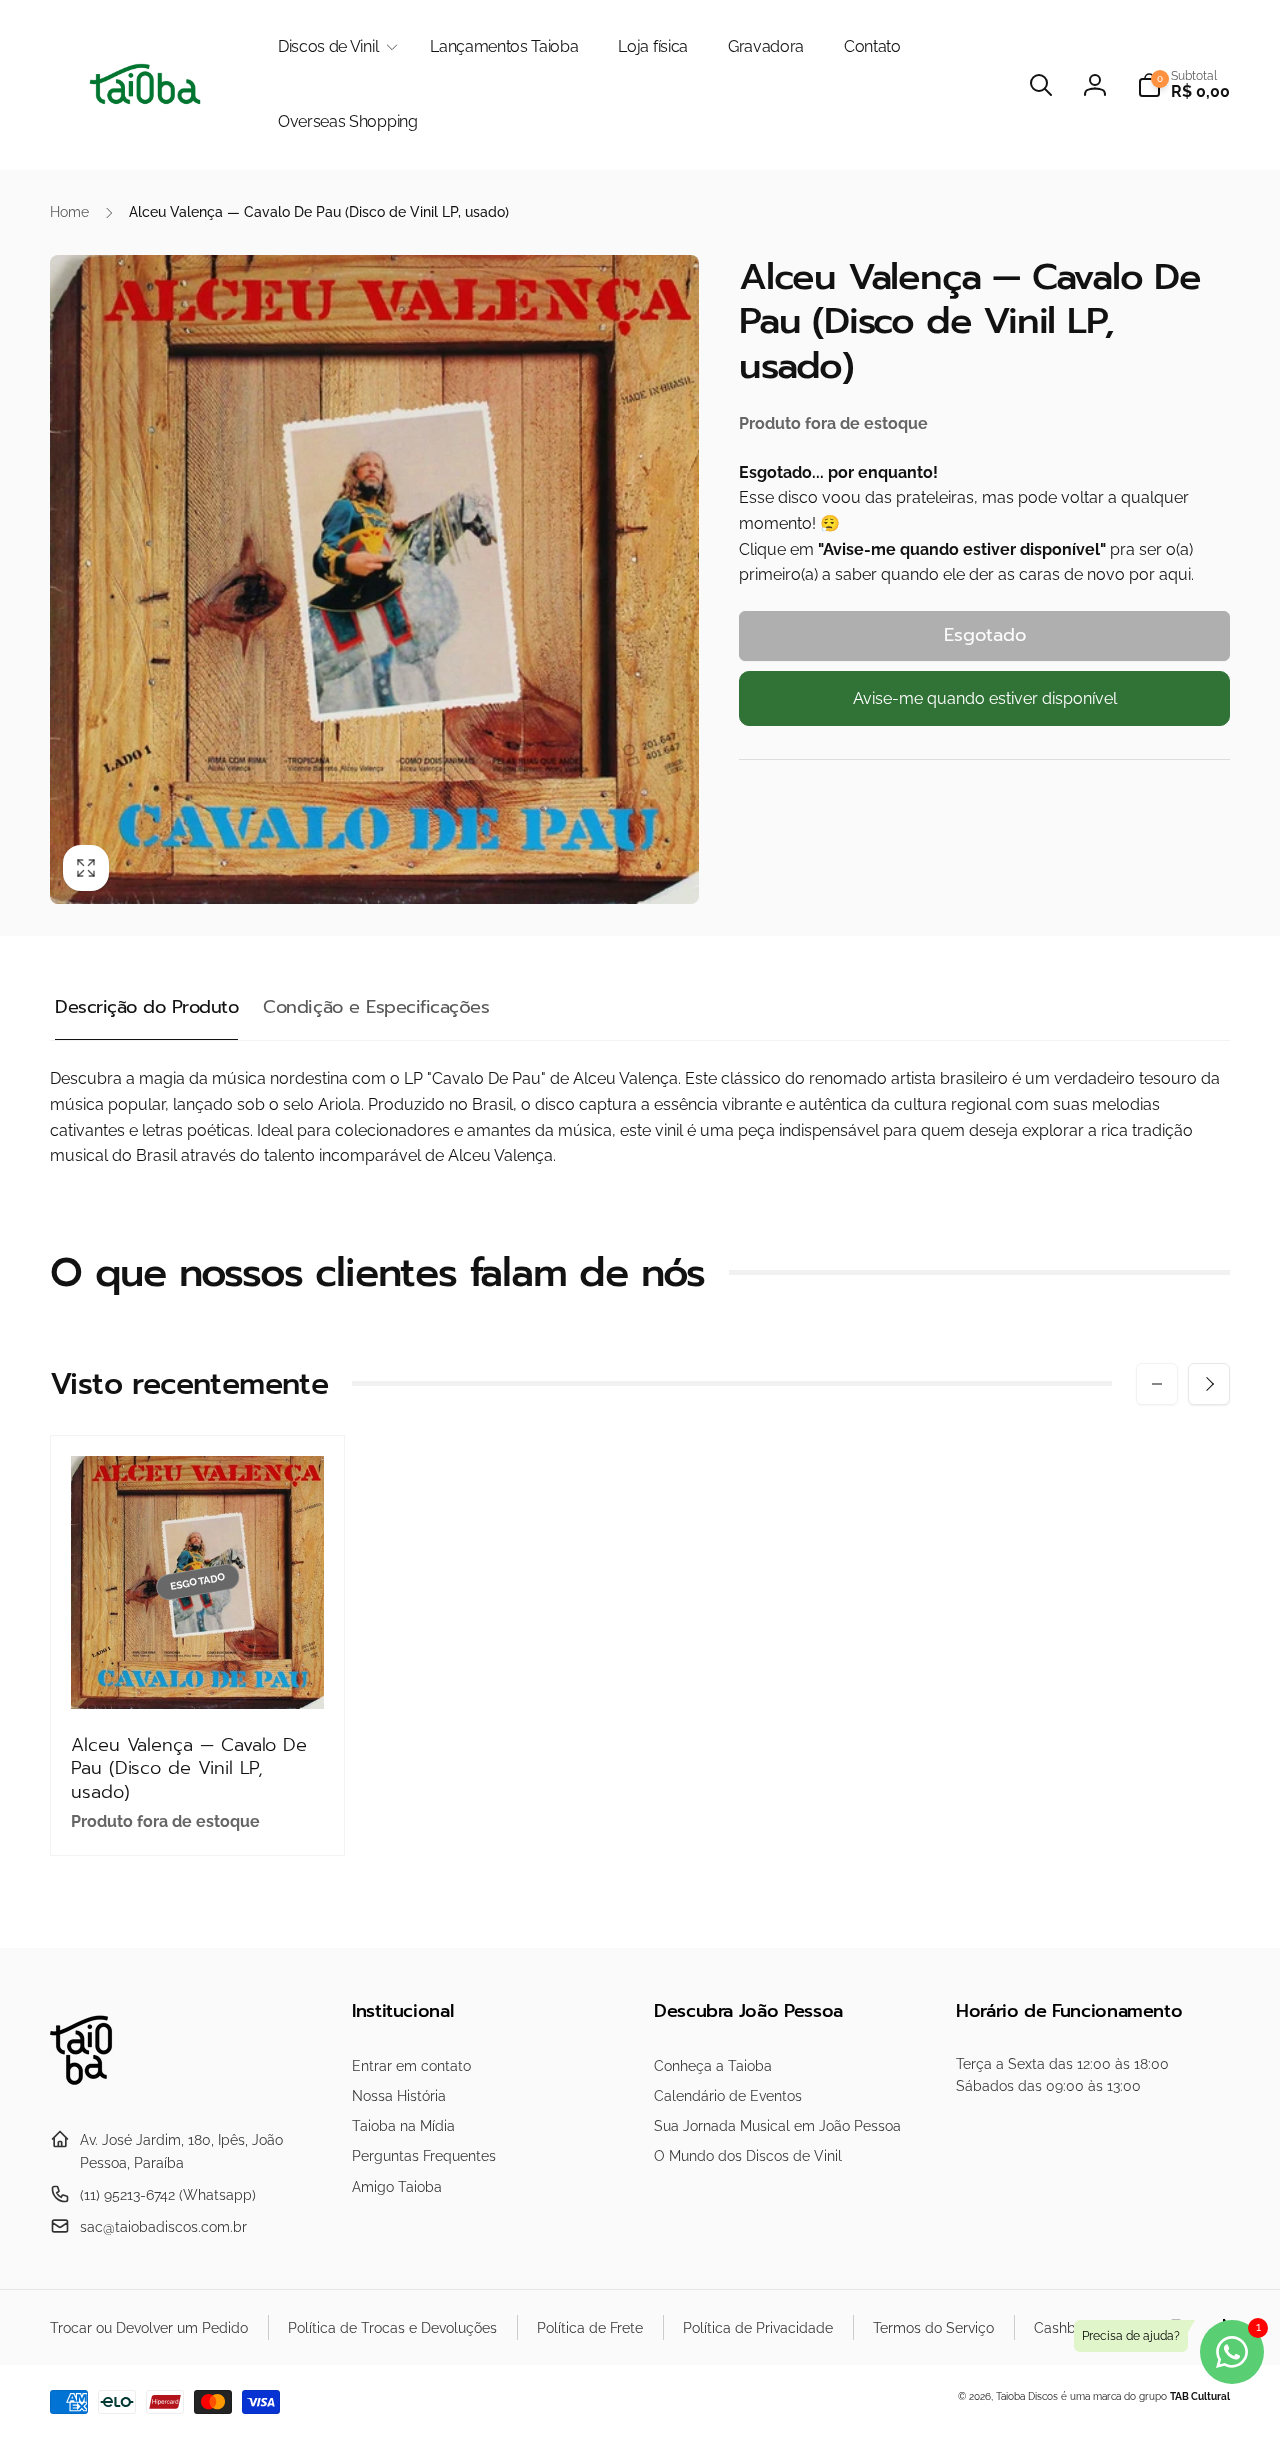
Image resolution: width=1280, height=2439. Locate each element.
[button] (334, 47)
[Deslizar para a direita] (1209, 1384)
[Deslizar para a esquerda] (1157, 1384)
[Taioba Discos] (92, 2091)
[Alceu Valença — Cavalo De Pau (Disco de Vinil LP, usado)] (199, 1672)
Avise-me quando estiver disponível (985, 698)
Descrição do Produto (146, 1007)
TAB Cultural (1200, 2396)
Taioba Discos (1027, 2396)
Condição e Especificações (376, 1007)
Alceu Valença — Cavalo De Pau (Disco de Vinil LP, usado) (189, 1769)
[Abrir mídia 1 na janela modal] (374, 579)
